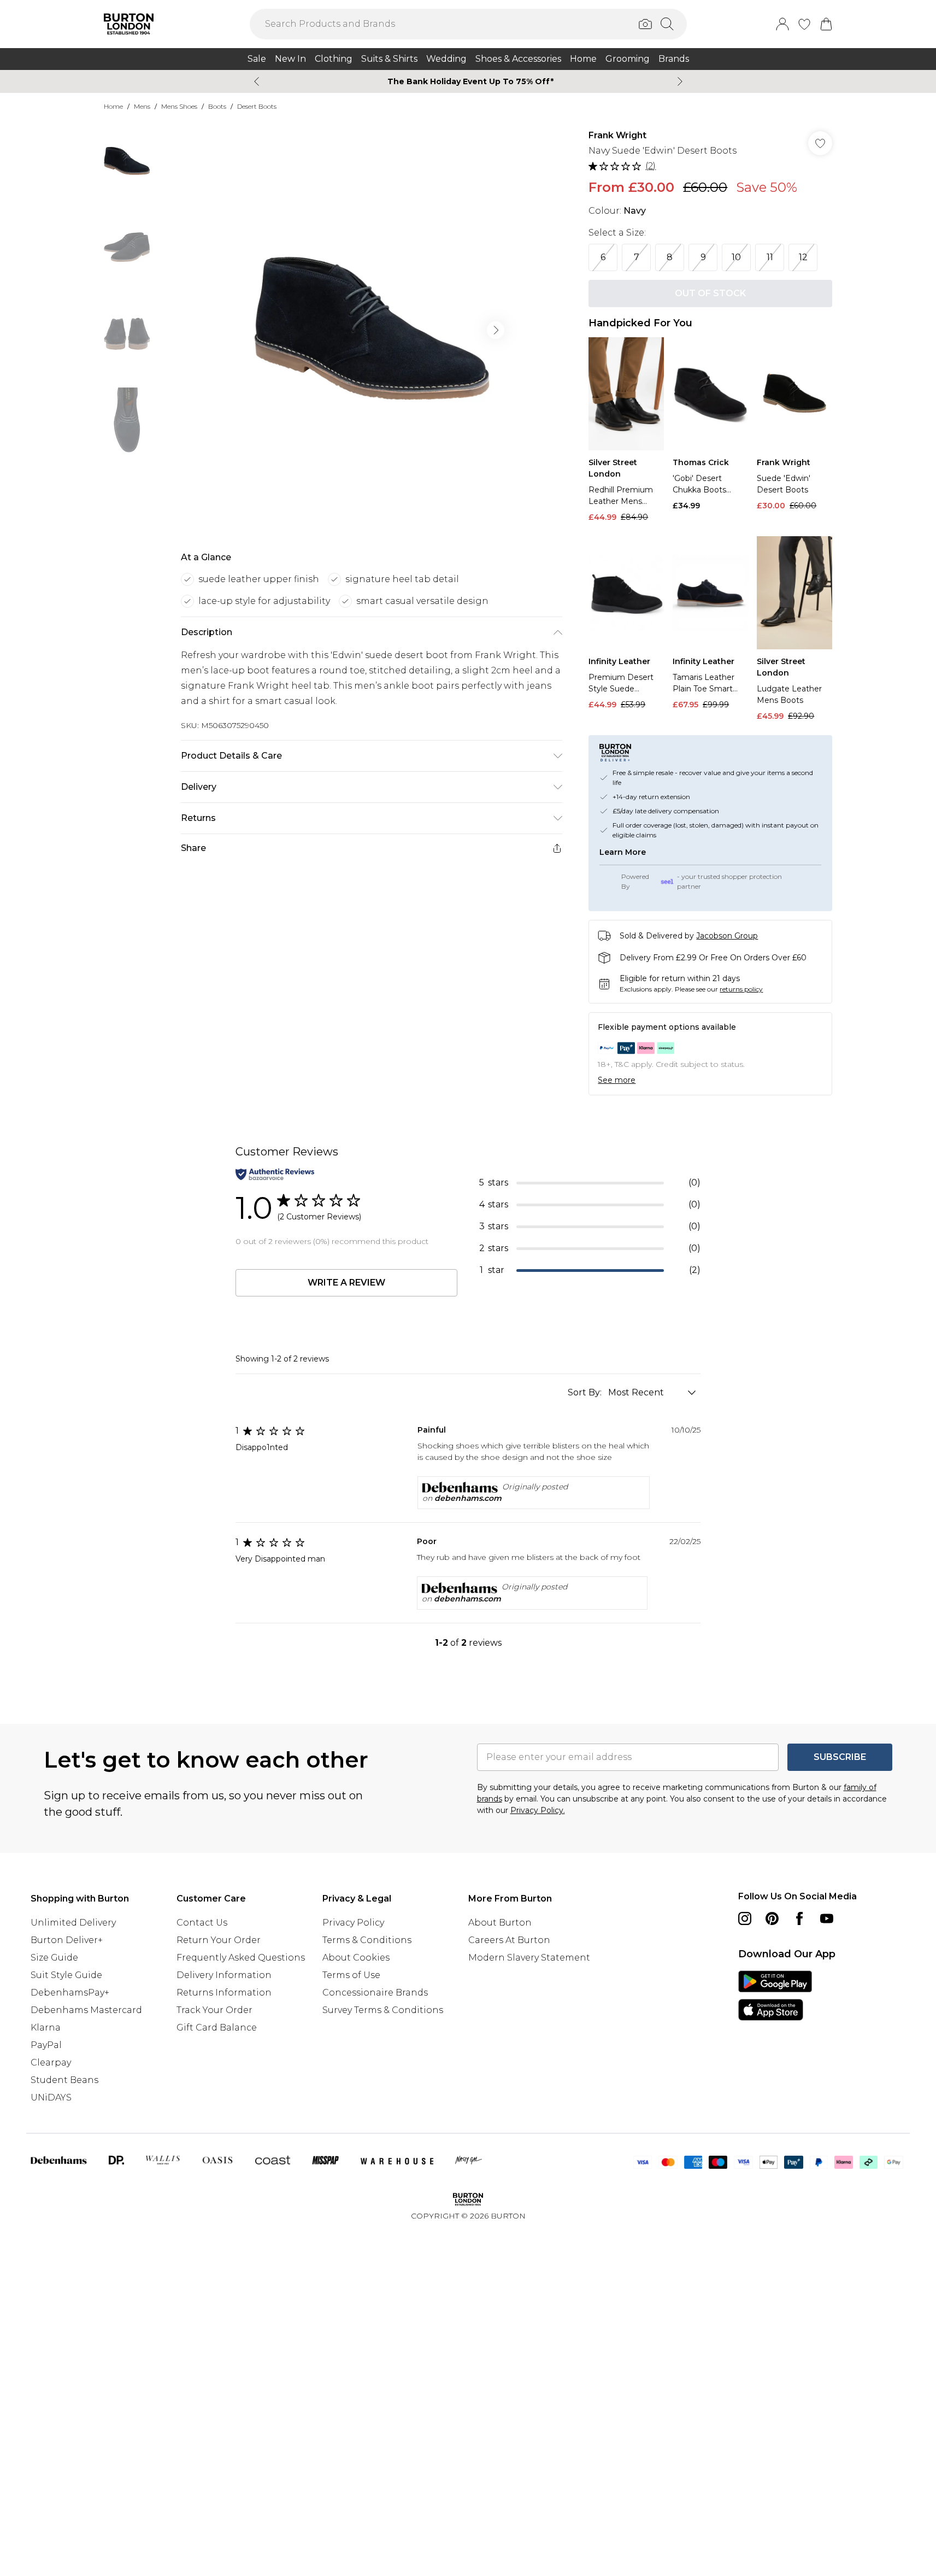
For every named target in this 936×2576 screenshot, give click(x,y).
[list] (371, 330)
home (113, 106)
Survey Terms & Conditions (383, 2010)
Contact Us (202, 1923)
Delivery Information (224, 1975)
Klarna (46, 2028)
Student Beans (64, 2080)
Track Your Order (214, 2010)
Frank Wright (617, 135)
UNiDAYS (51, 2097)
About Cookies (356, 1958)
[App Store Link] (775, 1996)
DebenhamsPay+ (70, 1993)
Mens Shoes (179, 106)
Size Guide (54, 1958)
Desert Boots (257, 106)
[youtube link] (827, 1918)
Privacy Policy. (538, 1810)
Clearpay (51, 2062)
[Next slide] (680, 81)
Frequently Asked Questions (241, 1958)
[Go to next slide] (496, 330)
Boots (217, 106)
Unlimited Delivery (73, 1923)
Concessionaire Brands (375, 1993)
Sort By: (586, 1392)
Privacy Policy (353, 1923)
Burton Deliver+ (67, 1940)
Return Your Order (219, 1940)
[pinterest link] (772, 1918)
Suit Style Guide (66, 1975)
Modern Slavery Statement (529, 1958)
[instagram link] (745, 1918)
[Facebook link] (799, 1918)
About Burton (500, 1923)
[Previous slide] (257, 81)
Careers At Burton (509, 1940)
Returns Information (224, 1993)
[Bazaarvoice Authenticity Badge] (275, 1174)
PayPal (46, 2045)
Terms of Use (351, 1975)
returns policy (741, 989)
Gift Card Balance (217, 2028)
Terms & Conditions (367, 1940)
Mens (142, 106)
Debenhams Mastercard (86, 2010)
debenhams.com (468, 1498)
